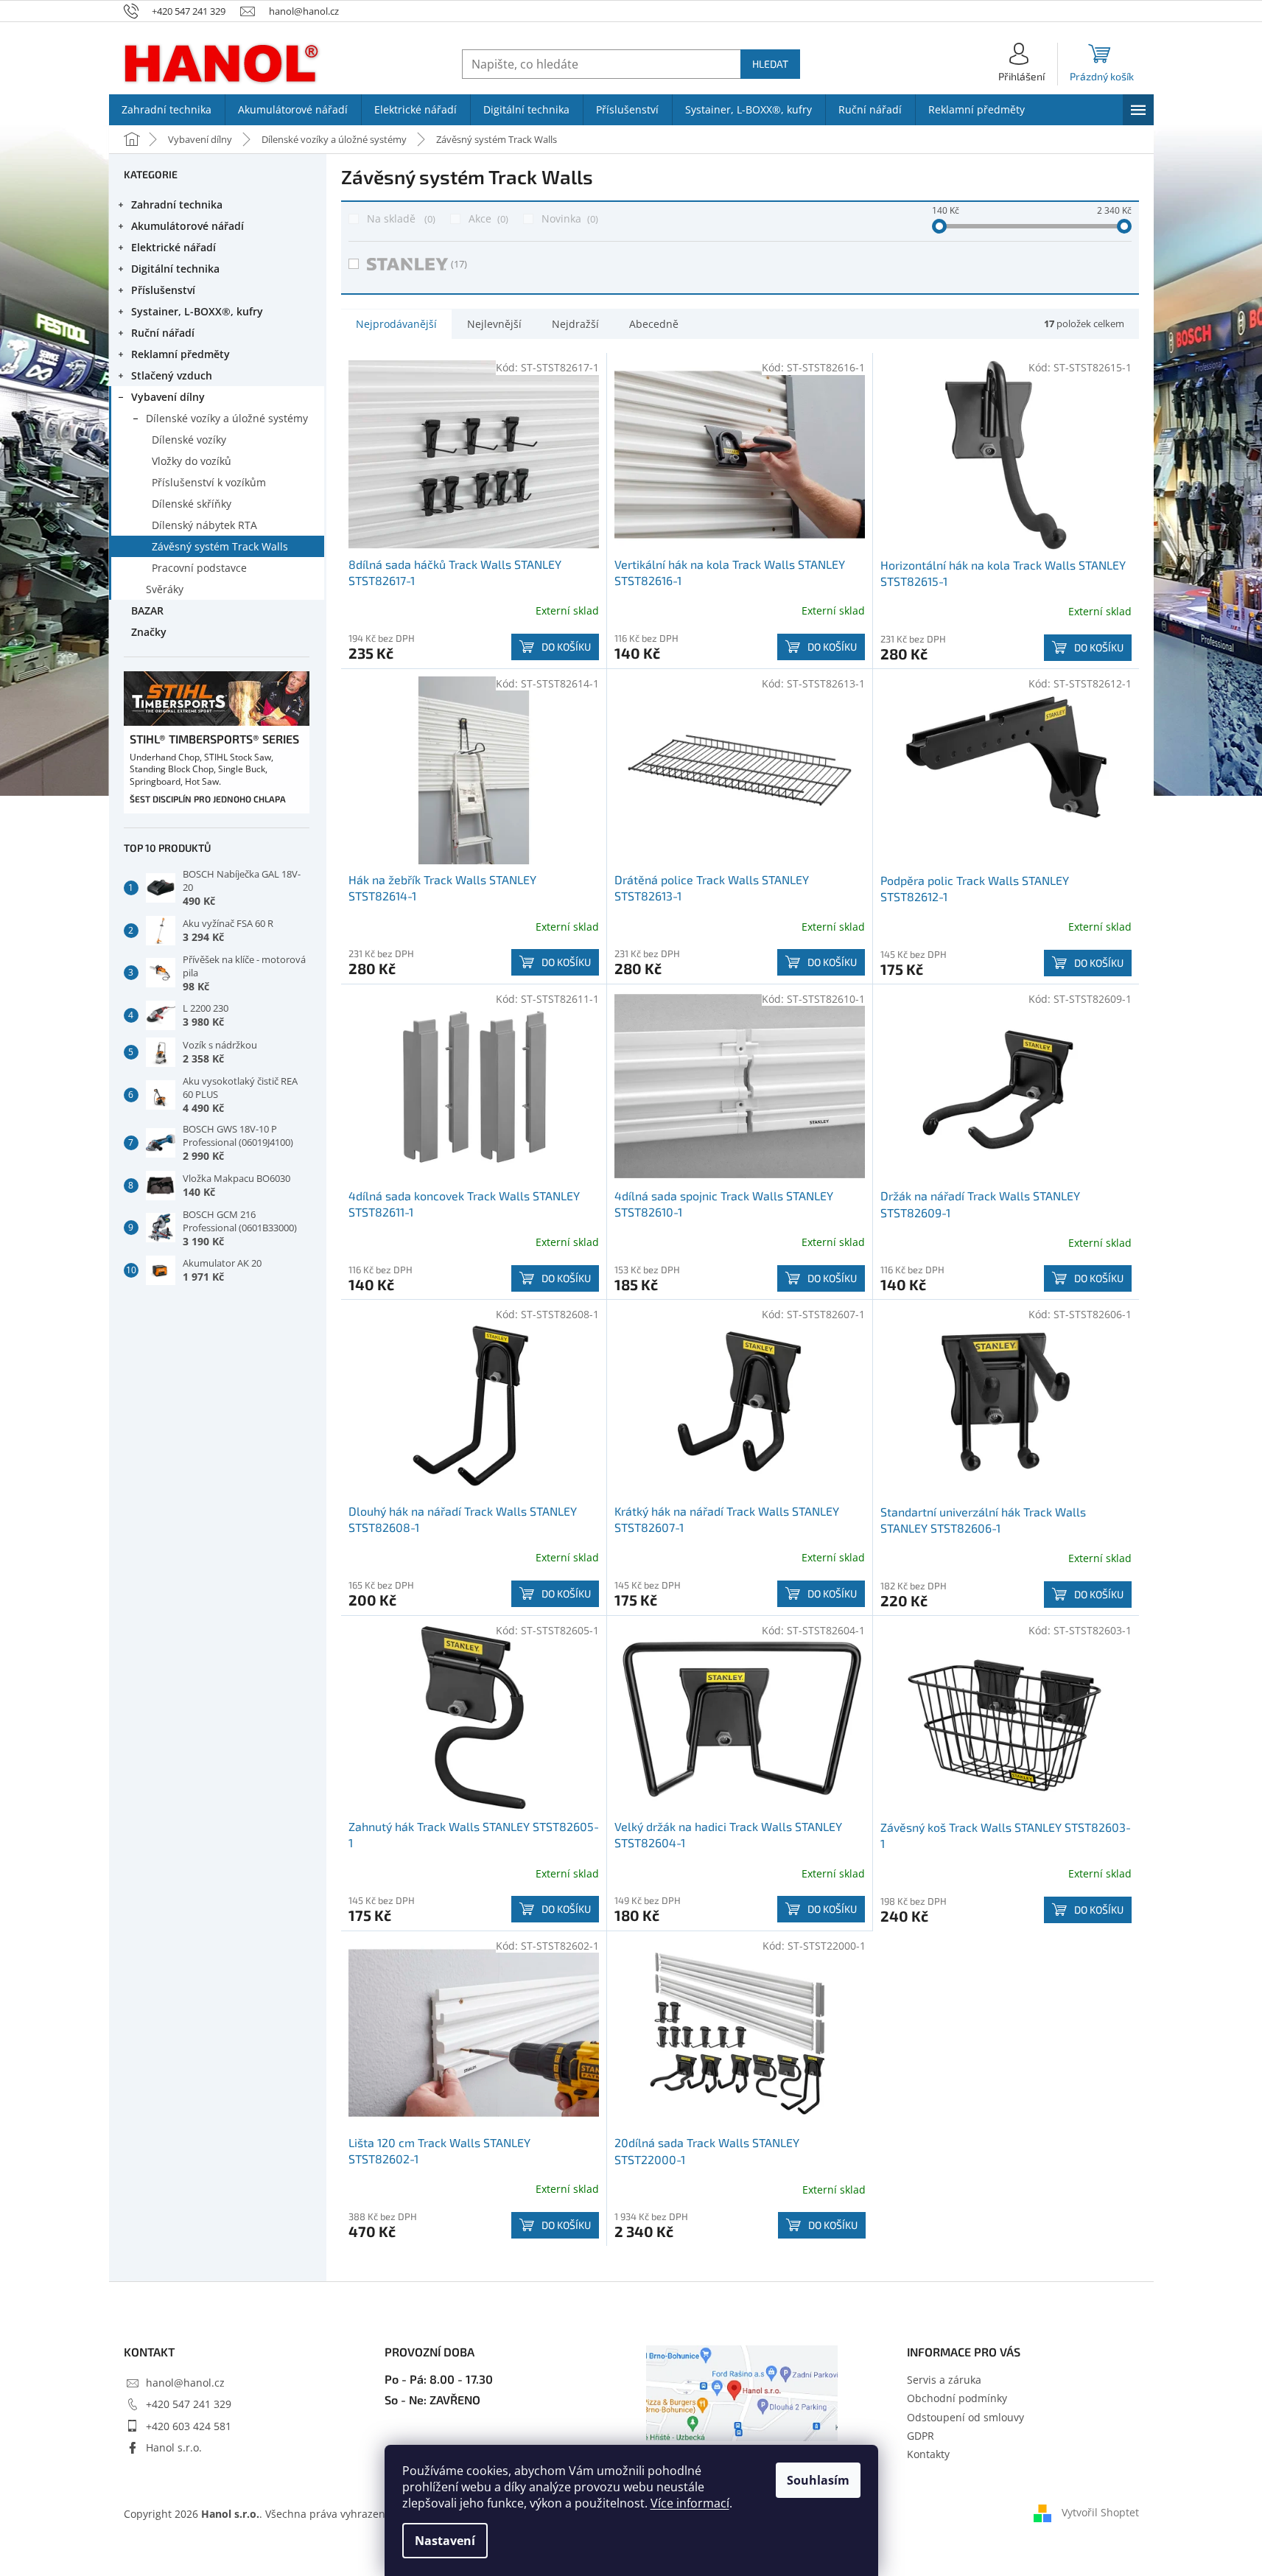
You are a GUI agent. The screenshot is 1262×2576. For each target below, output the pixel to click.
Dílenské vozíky (189, 440)
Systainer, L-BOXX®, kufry (197, 311)
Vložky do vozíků (192, 461)
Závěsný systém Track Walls (220, 546)
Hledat (770, 64)
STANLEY (459, 264)
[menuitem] (167, 110)
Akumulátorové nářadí (187, 226)
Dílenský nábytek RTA (204, 525)
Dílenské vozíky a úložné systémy (227, 418)
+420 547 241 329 (189, 2404)
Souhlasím (818, 2480)
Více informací (690, 2503)
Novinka (568, 218)
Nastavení (445, 2541)
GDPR (921, 2436)
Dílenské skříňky (192, 504)
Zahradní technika (177, 204)
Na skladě (400, 218)
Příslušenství (163, 290)
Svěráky (165, 589)
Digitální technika (175, 269)
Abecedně (654, 324)
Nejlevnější (494, 324)
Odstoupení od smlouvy (965, 2417)
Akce (487, 218)
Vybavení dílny (168, 397)
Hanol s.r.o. (174, 2447)
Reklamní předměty (180, 354)
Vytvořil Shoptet (1100, 2512)
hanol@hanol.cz (185, 2383)
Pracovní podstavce (199, 568)
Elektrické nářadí (173, 247)
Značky (149, 632)
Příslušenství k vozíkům (209, 482)
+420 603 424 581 (189, 2426)
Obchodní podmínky (957, 2398)
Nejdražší (575, 324)
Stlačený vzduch (172, 375)
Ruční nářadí (163, 333)
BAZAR (147, 610)
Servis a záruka (944, 2380)
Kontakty (928, 2454)
